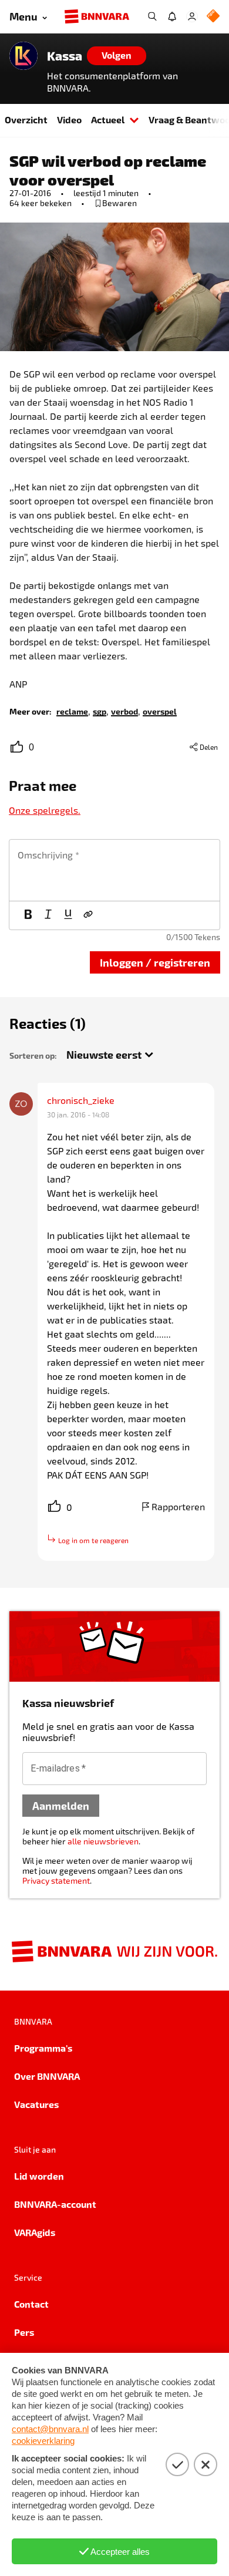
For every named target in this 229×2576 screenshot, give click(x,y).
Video (69, 119)
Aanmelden (61, 1805)
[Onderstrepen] (68, 915)
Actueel (108, 119)
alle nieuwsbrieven (103, 1841)
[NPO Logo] (213, 17)
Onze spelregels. (45, 810)
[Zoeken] (152, 16)
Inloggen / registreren (155, 962)
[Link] (88, 915)
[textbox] (114, 870)
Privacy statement (56, 1880)
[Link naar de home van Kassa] (23, 56)
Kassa (65, 56)
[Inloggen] (192, 16)
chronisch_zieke (81, 1100)
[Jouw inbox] (172, 16)
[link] (72, 711)
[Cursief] (48, 915)
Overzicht (26, 119)
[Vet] (28, 915)
